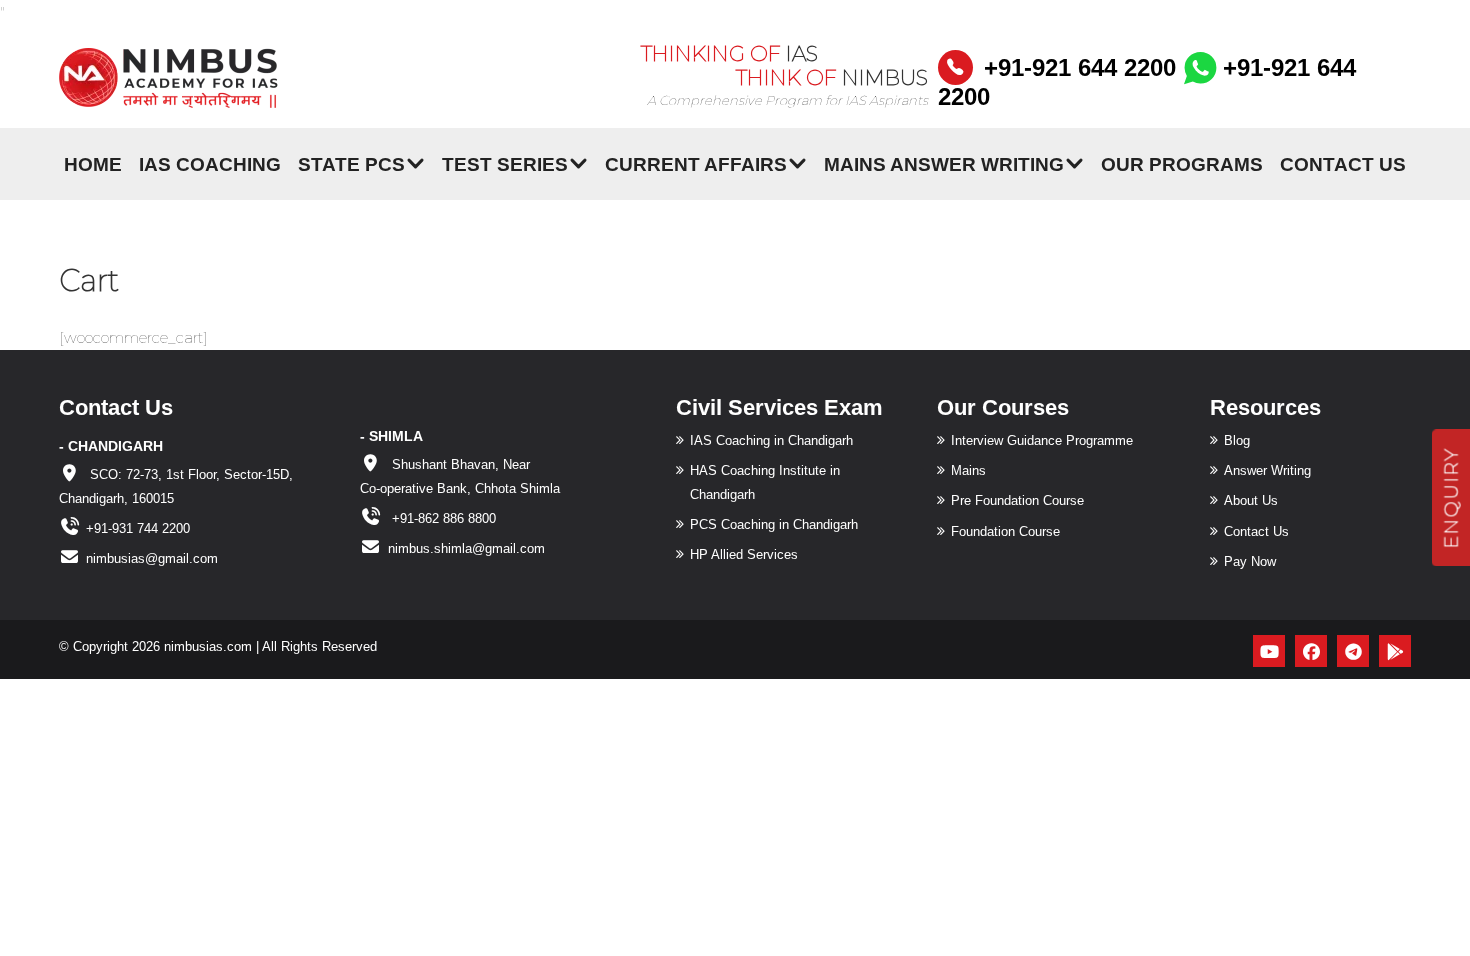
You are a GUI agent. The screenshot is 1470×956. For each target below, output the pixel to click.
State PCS (351, 163)
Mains (968, 470)
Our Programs (1182, 163)
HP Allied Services (744, 554)
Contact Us (1343, 163)
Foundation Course (1005, 531)
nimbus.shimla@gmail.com (466, 548)
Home (93, 163)
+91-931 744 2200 (138, 528)
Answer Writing (1267, 470)
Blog (1237, 440)
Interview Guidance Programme (1042, 440)
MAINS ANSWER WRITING (944, 163)
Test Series (505, 163)
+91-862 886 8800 (442, 518)
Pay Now (1250, 561)
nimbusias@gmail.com (152, 558)
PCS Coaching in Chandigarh (774, 524)
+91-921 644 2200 (1080, 67)
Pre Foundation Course (1017, 500)
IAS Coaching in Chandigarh (771, 440)
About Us (1251, 500)
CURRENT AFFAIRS (696, 163)
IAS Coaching (210, 163)
